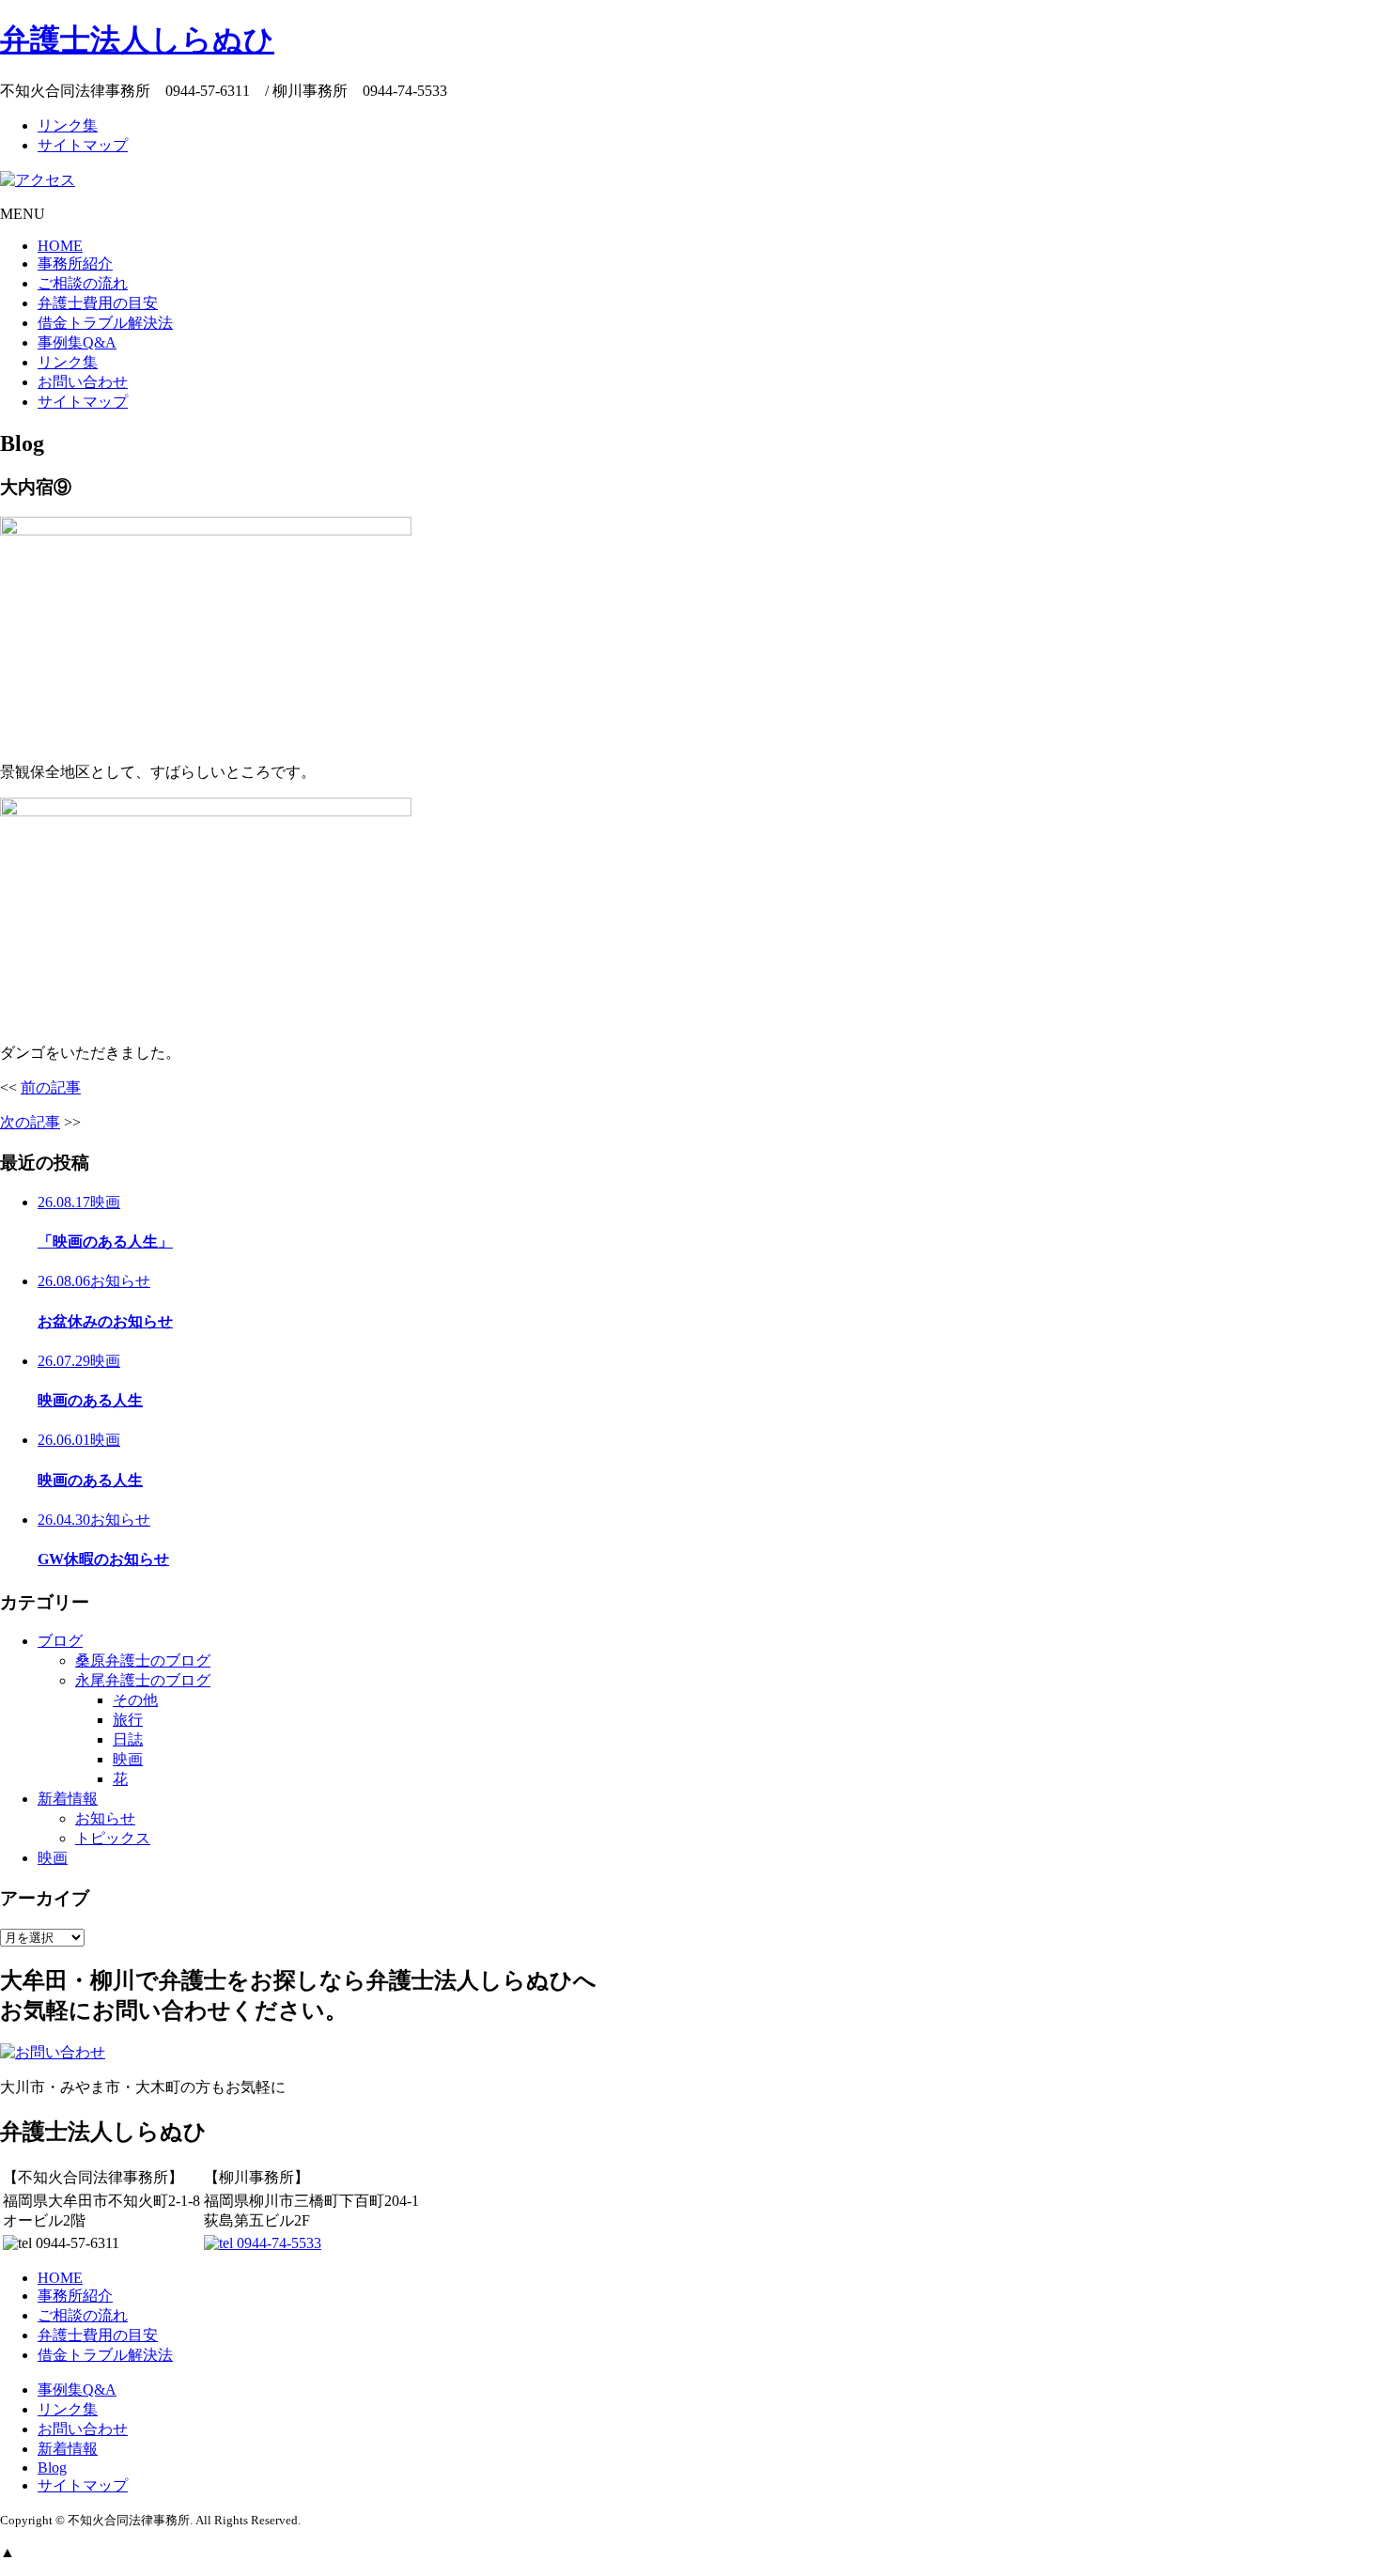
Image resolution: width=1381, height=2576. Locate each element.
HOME (60, 246)
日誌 (128, 1739)
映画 (128, 1759)
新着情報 (68, 1799)
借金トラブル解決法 (105, 323)
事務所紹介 (75, 264)
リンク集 (68, 125)
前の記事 (51, 1087)
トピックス (113, 1838)
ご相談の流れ (83, 283)
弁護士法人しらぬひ (137, 39)
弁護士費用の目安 (98, 303)
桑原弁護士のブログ (143, 1660)
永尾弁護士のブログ (143, 1680)
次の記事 (30, 1122)
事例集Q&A (77, 342)
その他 (135, 1700)
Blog (52, 2467)
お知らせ (105, 1818)
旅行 (128, 1720)
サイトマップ (83, 145)
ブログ (60, 1641)
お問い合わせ (83, 382)
